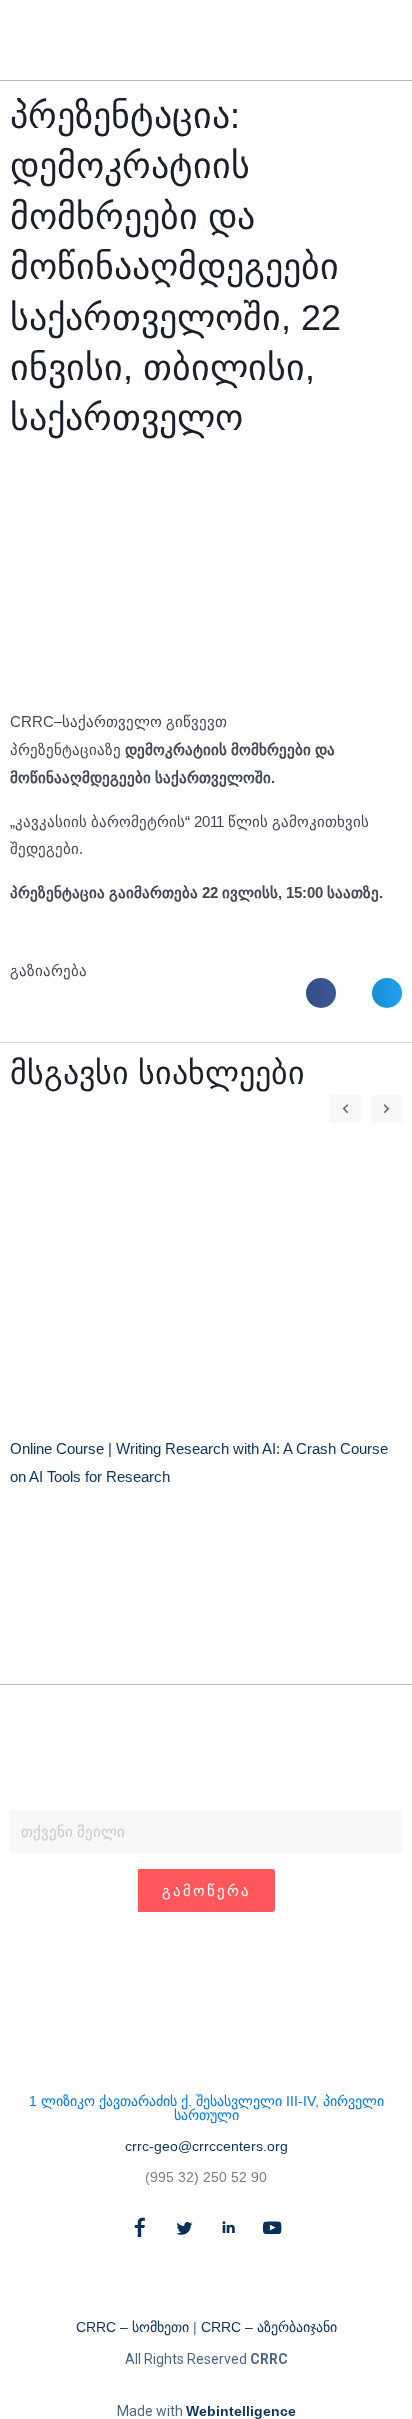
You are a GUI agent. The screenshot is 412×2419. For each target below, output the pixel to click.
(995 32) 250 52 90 (206, 2177)
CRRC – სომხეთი (132, 2327)
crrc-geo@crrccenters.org (206, 2146)
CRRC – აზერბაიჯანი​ (269, 2327)
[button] (349, 40)
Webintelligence (241, 2411)
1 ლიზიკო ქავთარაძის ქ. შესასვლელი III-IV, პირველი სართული (206, 2108)
